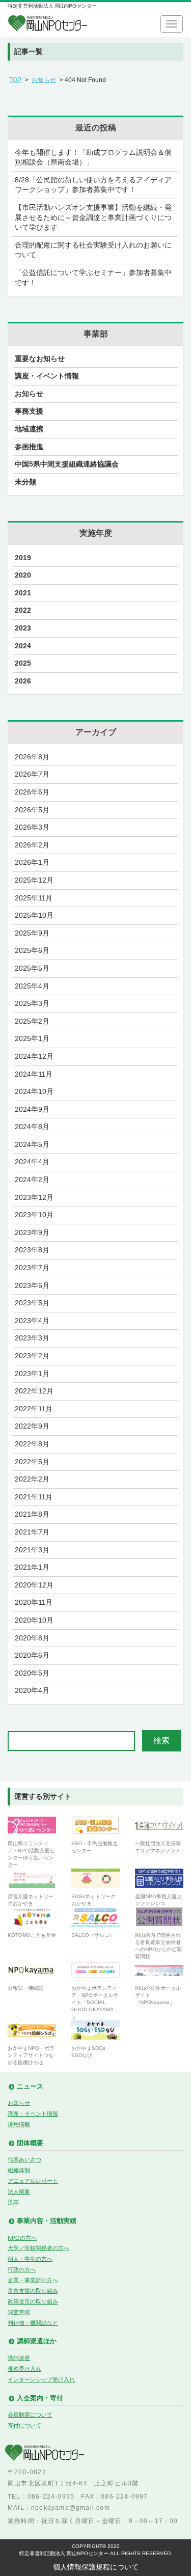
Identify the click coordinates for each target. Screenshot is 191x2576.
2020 (23, 575)
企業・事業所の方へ (33, 2280)
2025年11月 (34, 898)
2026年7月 (32, 774)
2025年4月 (32, 986)
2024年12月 (34, 1056)
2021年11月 (34, 1497)
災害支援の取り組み (33, 2291)
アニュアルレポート (33, 2181)
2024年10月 (34, 1091)
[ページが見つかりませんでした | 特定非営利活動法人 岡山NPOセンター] (48, 24)
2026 (23, 681)
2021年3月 (32, 1550)
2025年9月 (32, 933)
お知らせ (44, 80)
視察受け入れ (24, 2369)
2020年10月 (34, 1620)
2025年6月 (32, 950)
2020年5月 (32, 1673)
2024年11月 (34, 1074)
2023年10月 (34, 1215)
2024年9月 (32, 1109)
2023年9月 (32, 1232)
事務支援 (29, 411)
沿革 (13, 2202)
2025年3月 (32, 1003)
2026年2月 (32, 845)
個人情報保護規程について (96, 2567)
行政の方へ (22, 2269)
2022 (23, 610)
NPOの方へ (22, 2238)
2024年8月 (32, 1127)
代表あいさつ (24, 2159)
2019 (23, 558)
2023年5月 (32, 1303)
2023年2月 (32, 1356)
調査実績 (19, 2312)
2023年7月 (32, 1268)
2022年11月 (34, 1409)
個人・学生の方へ (30, 2259)
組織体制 (19, 2170)
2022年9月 (32, 1426)
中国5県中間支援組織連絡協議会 (67, 464)
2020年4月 (32, 1690)
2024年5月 (32, 1144)
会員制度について (30, 2415)
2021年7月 (32, 1532)
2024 (23, 646)
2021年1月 (32, 1567)
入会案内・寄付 (40, 2398)
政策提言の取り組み (33, 2301)
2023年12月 (34, 1197)
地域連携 (29, 429)
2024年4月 (32, 1162)
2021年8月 (32, 1514)
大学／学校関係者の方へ (38, 2248)
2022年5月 (32, 1462)
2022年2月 (32, 1479)
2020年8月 (32, 1638)
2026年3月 (32, 827)
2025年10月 (34, 915)
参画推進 (29, 447)
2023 (23, 628)
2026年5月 (32, 810)
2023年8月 (32, 1250)
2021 (23, 593)
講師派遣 (19, 2358)
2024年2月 (32, 1180)
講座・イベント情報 (47, 376)
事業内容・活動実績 (47, 2221)
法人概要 (19, 2191)
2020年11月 (34, 1602)
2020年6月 (32, 1655)
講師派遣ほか (37, 2341)
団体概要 (30, 2143)
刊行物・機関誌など (33, 2323)
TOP (15, 80)
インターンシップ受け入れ (41, 2379)
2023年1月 (32, 1374)
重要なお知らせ (40, 359)
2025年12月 (34, 880)
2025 (23, 663)
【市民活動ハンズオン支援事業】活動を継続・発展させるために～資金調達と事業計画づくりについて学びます (93, 217)
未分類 (25, 482)
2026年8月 (32, 757)
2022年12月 (34, 1391)
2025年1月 (32, 1038)
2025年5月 (32, 968)
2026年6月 (32, 792)
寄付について (24, 2425)
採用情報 (19, 2124)
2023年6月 (32, 1285)
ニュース (30, 2087)
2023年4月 (32, 1321)
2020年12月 (34, 1585)
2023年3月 (32, 1338)
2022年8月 (32, 1444)
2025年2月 (32, 1021)
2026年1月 (32, 862)
